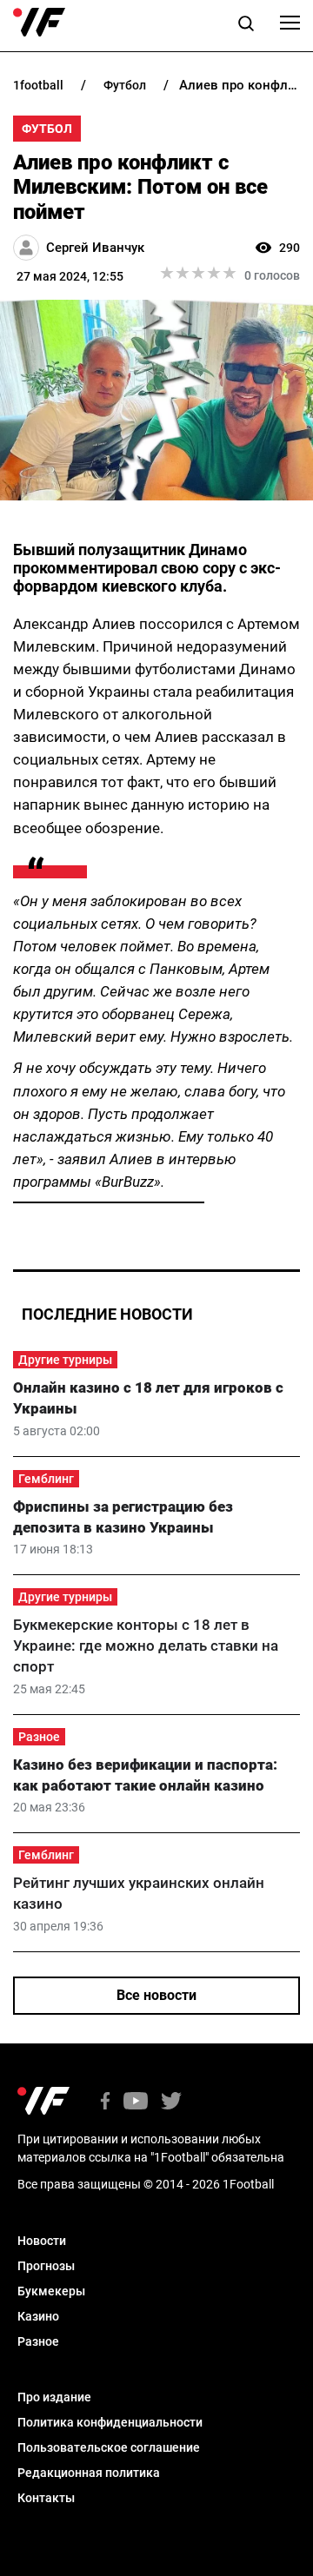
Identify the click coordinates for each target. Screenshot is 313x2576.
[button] (246, 26)
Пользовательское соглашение (109, 2447)
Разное (39, 1737)
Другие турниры (65, 1360)
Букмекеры (51, 2291)
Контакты (46, 2498)
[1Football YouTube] (136, 2102)
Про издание (54, 2397)
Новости (42, 2241)
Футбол (47, 129)
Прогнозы (46, 2266)
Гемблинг (46, 1479)
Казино (38, 2316)
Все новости (156, 1995)
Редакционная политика (89, 2473)
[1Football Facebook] (105, 2102)
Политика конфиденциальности (110, 2422)
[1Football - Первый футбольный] (39, 23)
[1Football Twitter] (171, 2102)
